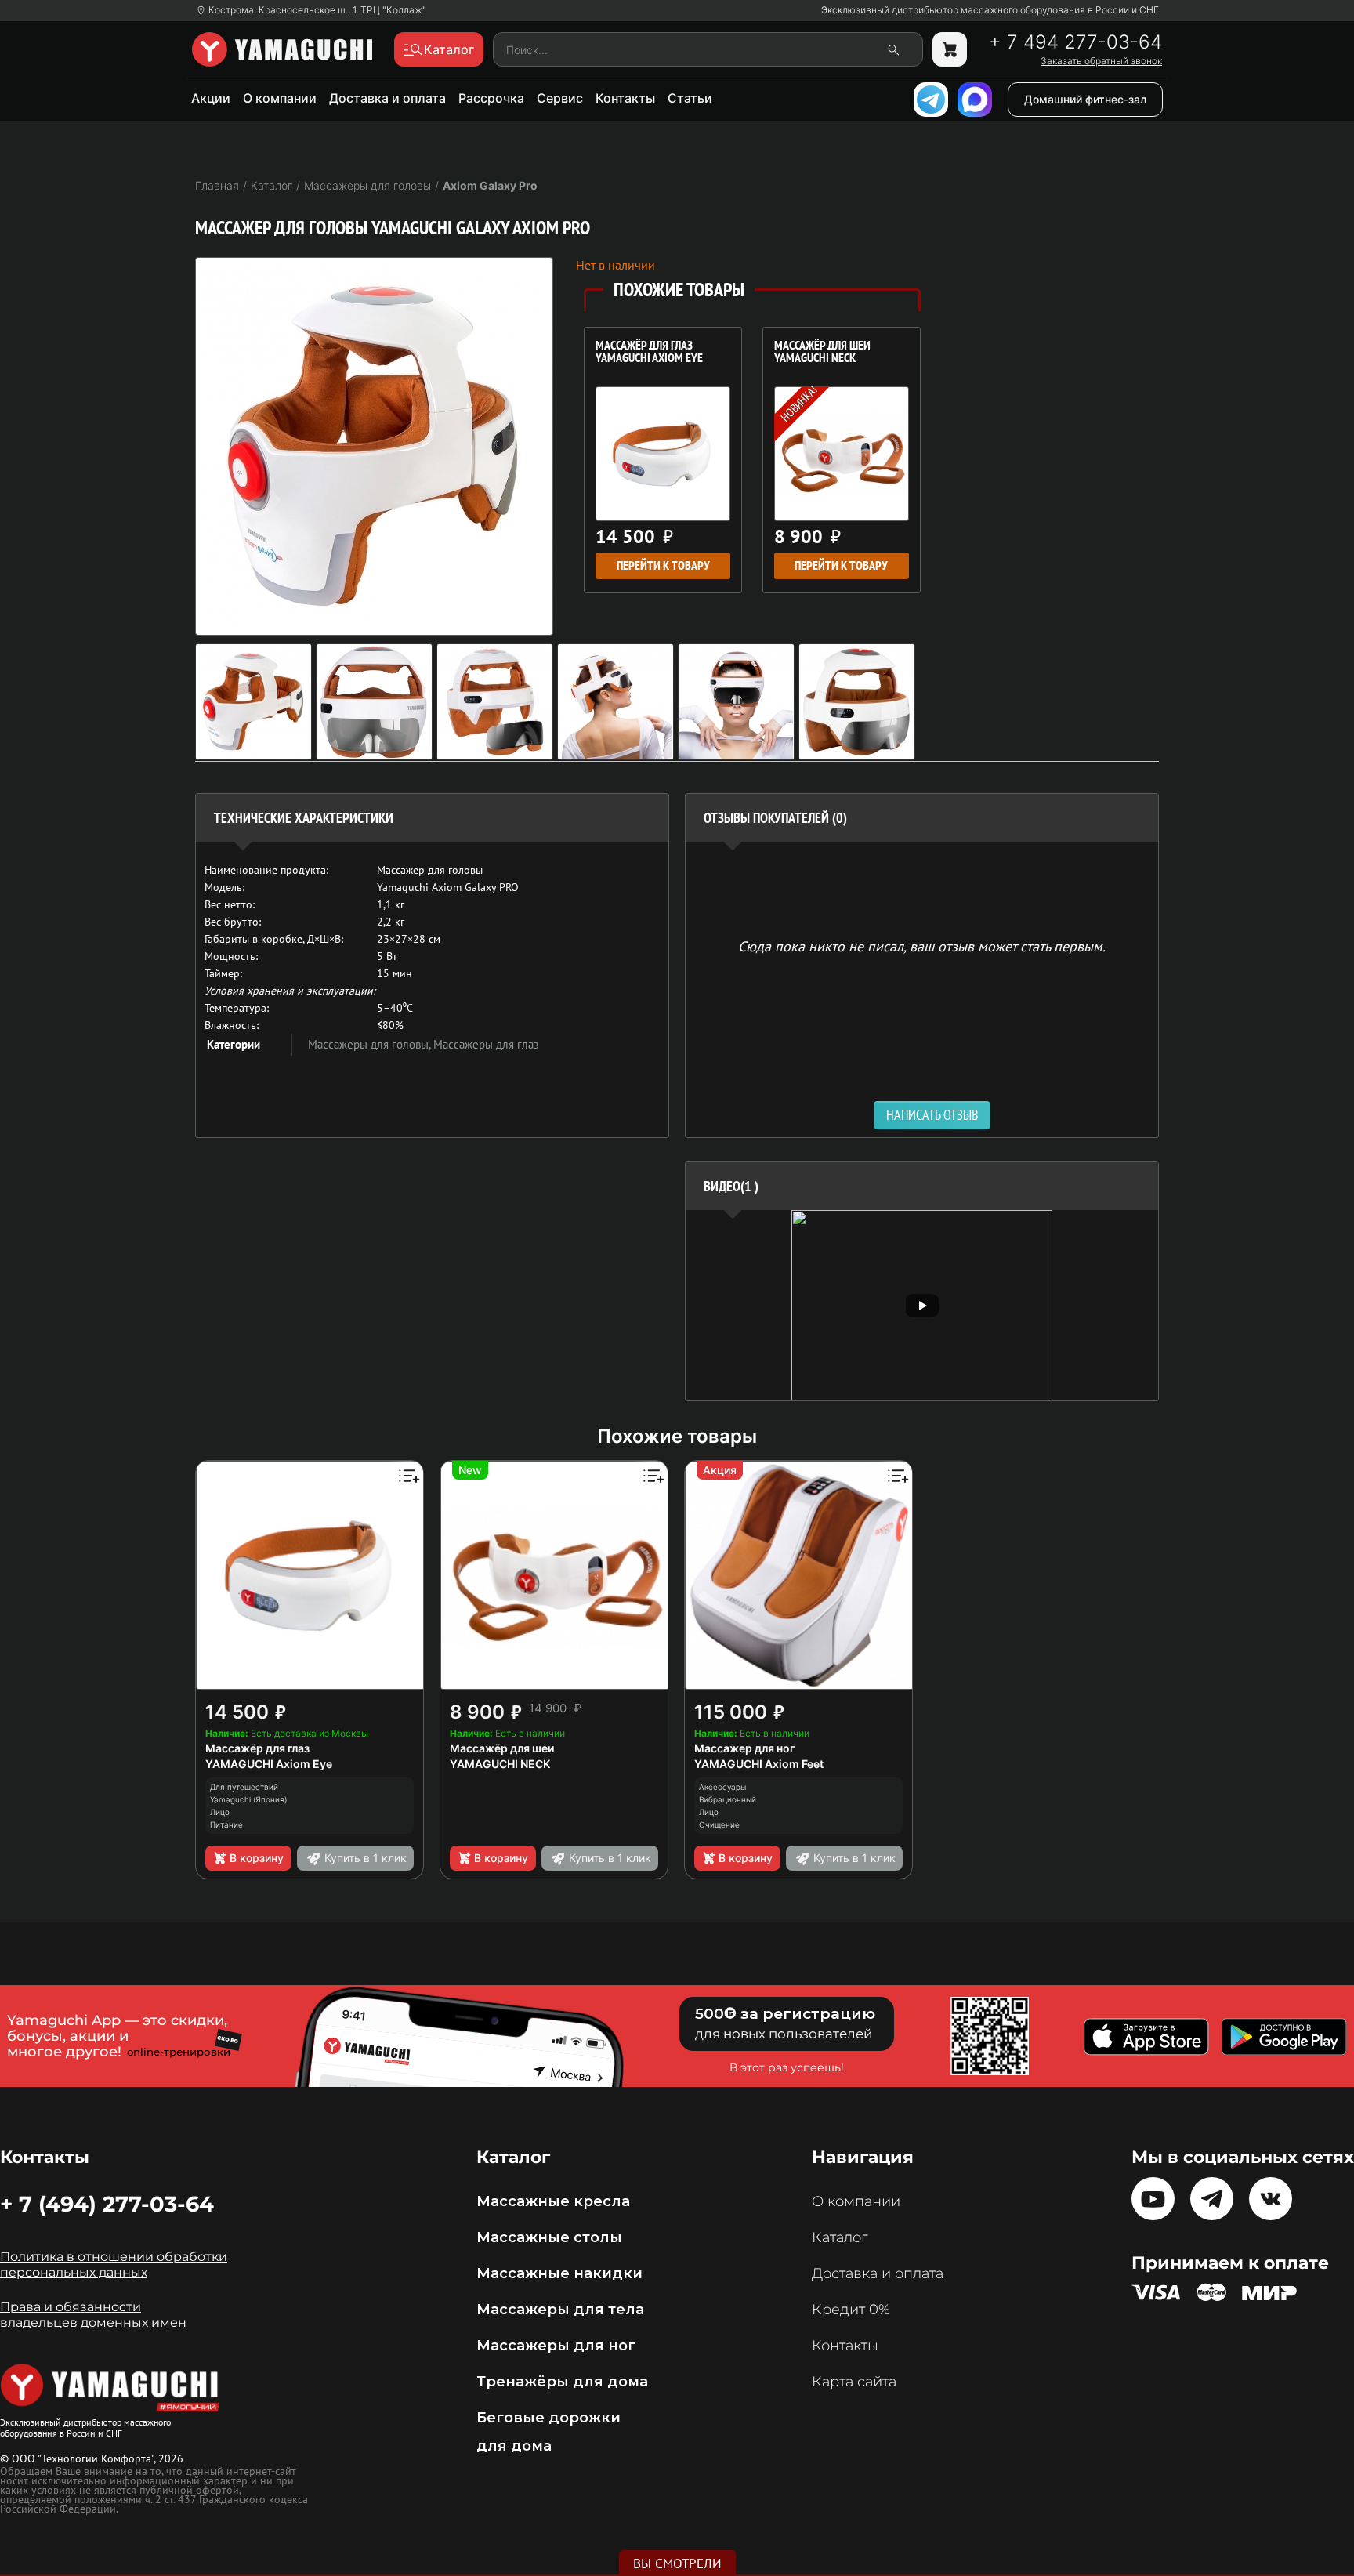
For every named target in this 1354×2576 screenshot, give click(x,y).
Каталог (840, 2237)
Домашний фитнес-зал (1085, 99)
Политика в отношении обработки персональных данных (114, 2264)
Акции (211, 98)
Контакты (625, 98)
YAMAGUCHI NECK (500, 1764)
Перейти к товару (663, 565)
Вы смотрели (677, 2563)
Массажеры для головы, (371, 1044)
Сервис (560, 98)
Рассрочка (491, 98)
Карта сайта (854, 2382)
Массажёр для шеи (502, 1748)
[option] (922, 1305)
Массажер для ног (744, 1748)
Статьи (690, 98)
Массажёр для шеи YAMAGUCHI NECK (822, 353)
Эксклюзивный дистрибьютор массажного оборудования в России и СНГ (990, 10)
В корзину (257, 1858)
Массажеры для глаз (486, 1044)
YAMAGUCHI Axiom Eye (269, 1764)
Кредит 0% (851, 2310)
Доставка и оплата (387, 98)
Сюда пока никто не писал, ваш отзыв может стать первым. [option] (922, 946)
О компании (280, 98)
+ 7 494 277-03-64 (1075, 42)
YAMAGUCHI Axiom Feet (759, 1764)
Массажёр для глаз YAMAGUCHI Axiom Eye (649, 353)
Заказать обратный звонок (1101, 61)
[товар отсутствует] (950, 49)
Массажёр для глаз (257, 1748)
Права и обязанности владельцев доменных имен (93, 2315)
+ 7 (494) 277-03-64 (107, 2204)
